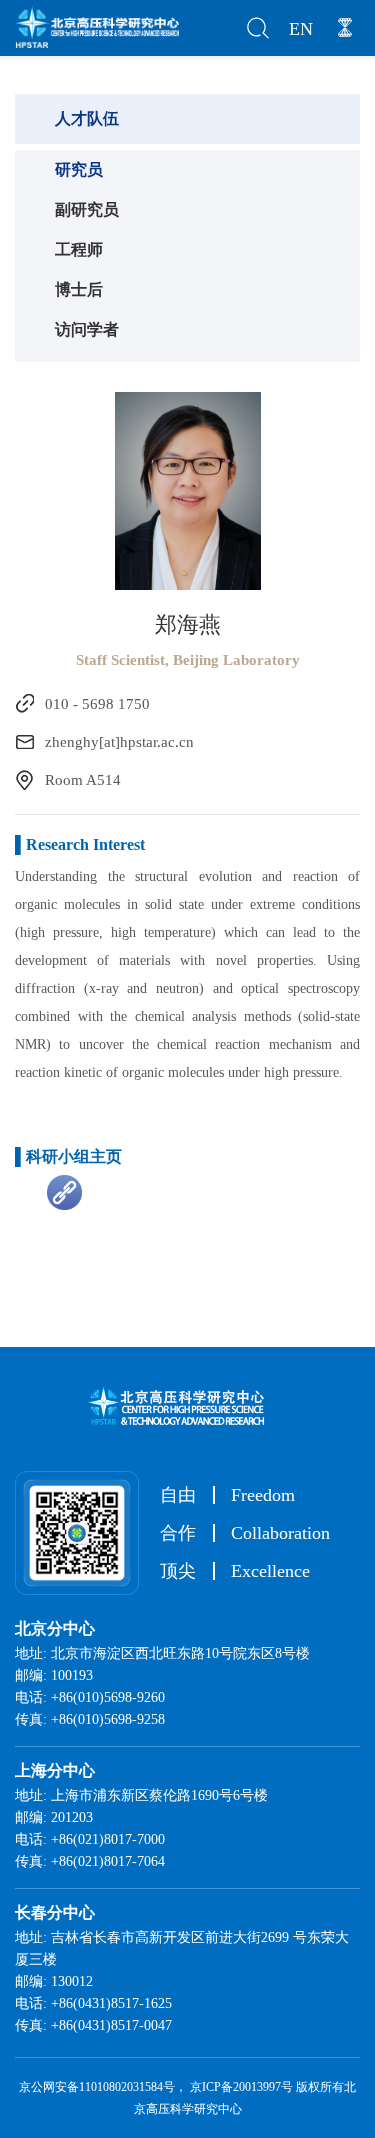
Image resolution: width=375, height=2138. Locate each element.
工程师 (79, 249)
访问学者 (87, 329)
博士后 (79, 289)
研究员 (79, 169)
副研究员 (87, 209)
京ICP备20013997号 (241, 2087)
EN (301, 29)
